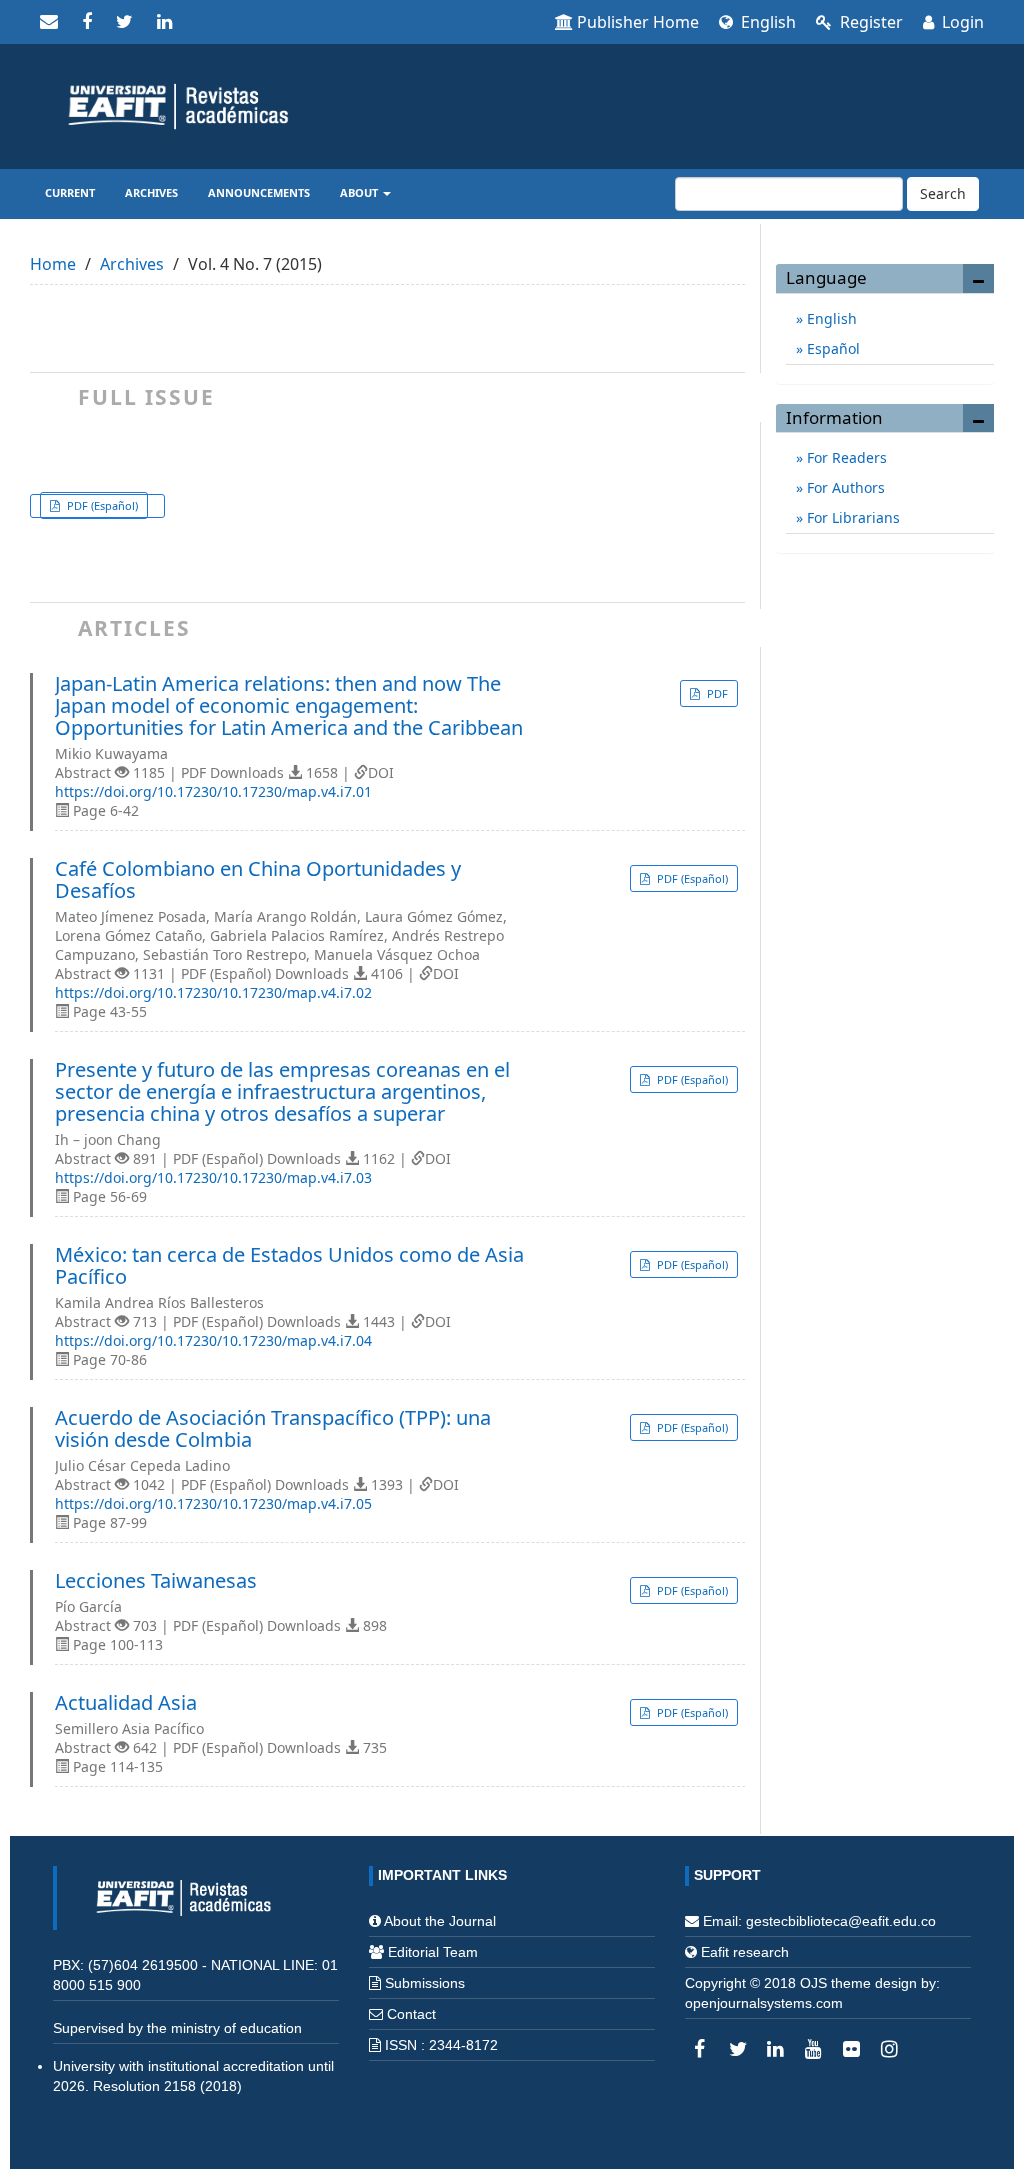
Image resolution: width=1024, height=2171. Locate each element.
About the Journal (440, 1921)
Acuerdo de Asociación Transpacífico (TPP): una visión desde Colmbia (273, 1429)
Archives (151, 192)
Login (961, 22)
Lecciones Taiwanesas (156, 1581)
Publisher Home (638, 22)
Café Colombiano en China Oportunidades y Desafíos (258, 880)
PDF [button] (716, 693)
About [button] (360, 192)
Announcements (259, 192)
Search (943, 193)
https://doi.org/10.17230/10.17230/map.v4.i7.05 (213, 1503)
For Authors (844, 487)
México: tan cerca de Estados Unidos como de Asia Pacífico (289, 1266)
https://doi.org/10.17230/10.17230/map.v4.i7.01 (213, 791)
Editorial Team (433, 1952)
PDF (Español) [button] (101, 505)
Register (869, 22)
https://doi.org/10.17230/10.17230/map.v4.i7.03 (213, 1177)
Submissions (425, 1983)
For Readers (845, 457)
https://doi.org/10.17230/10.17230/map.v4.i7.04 (213, 1340)
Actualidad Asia (126, 1703)
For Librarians (851, 517)
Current (70, 192)
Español (831, 348)
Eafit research (745, 1952)
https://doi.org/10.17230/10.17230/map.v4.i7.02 (213, 992)
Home (53, 264)
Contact (411, 2014)
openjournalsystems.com (764, 2003)
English (766, 22)
